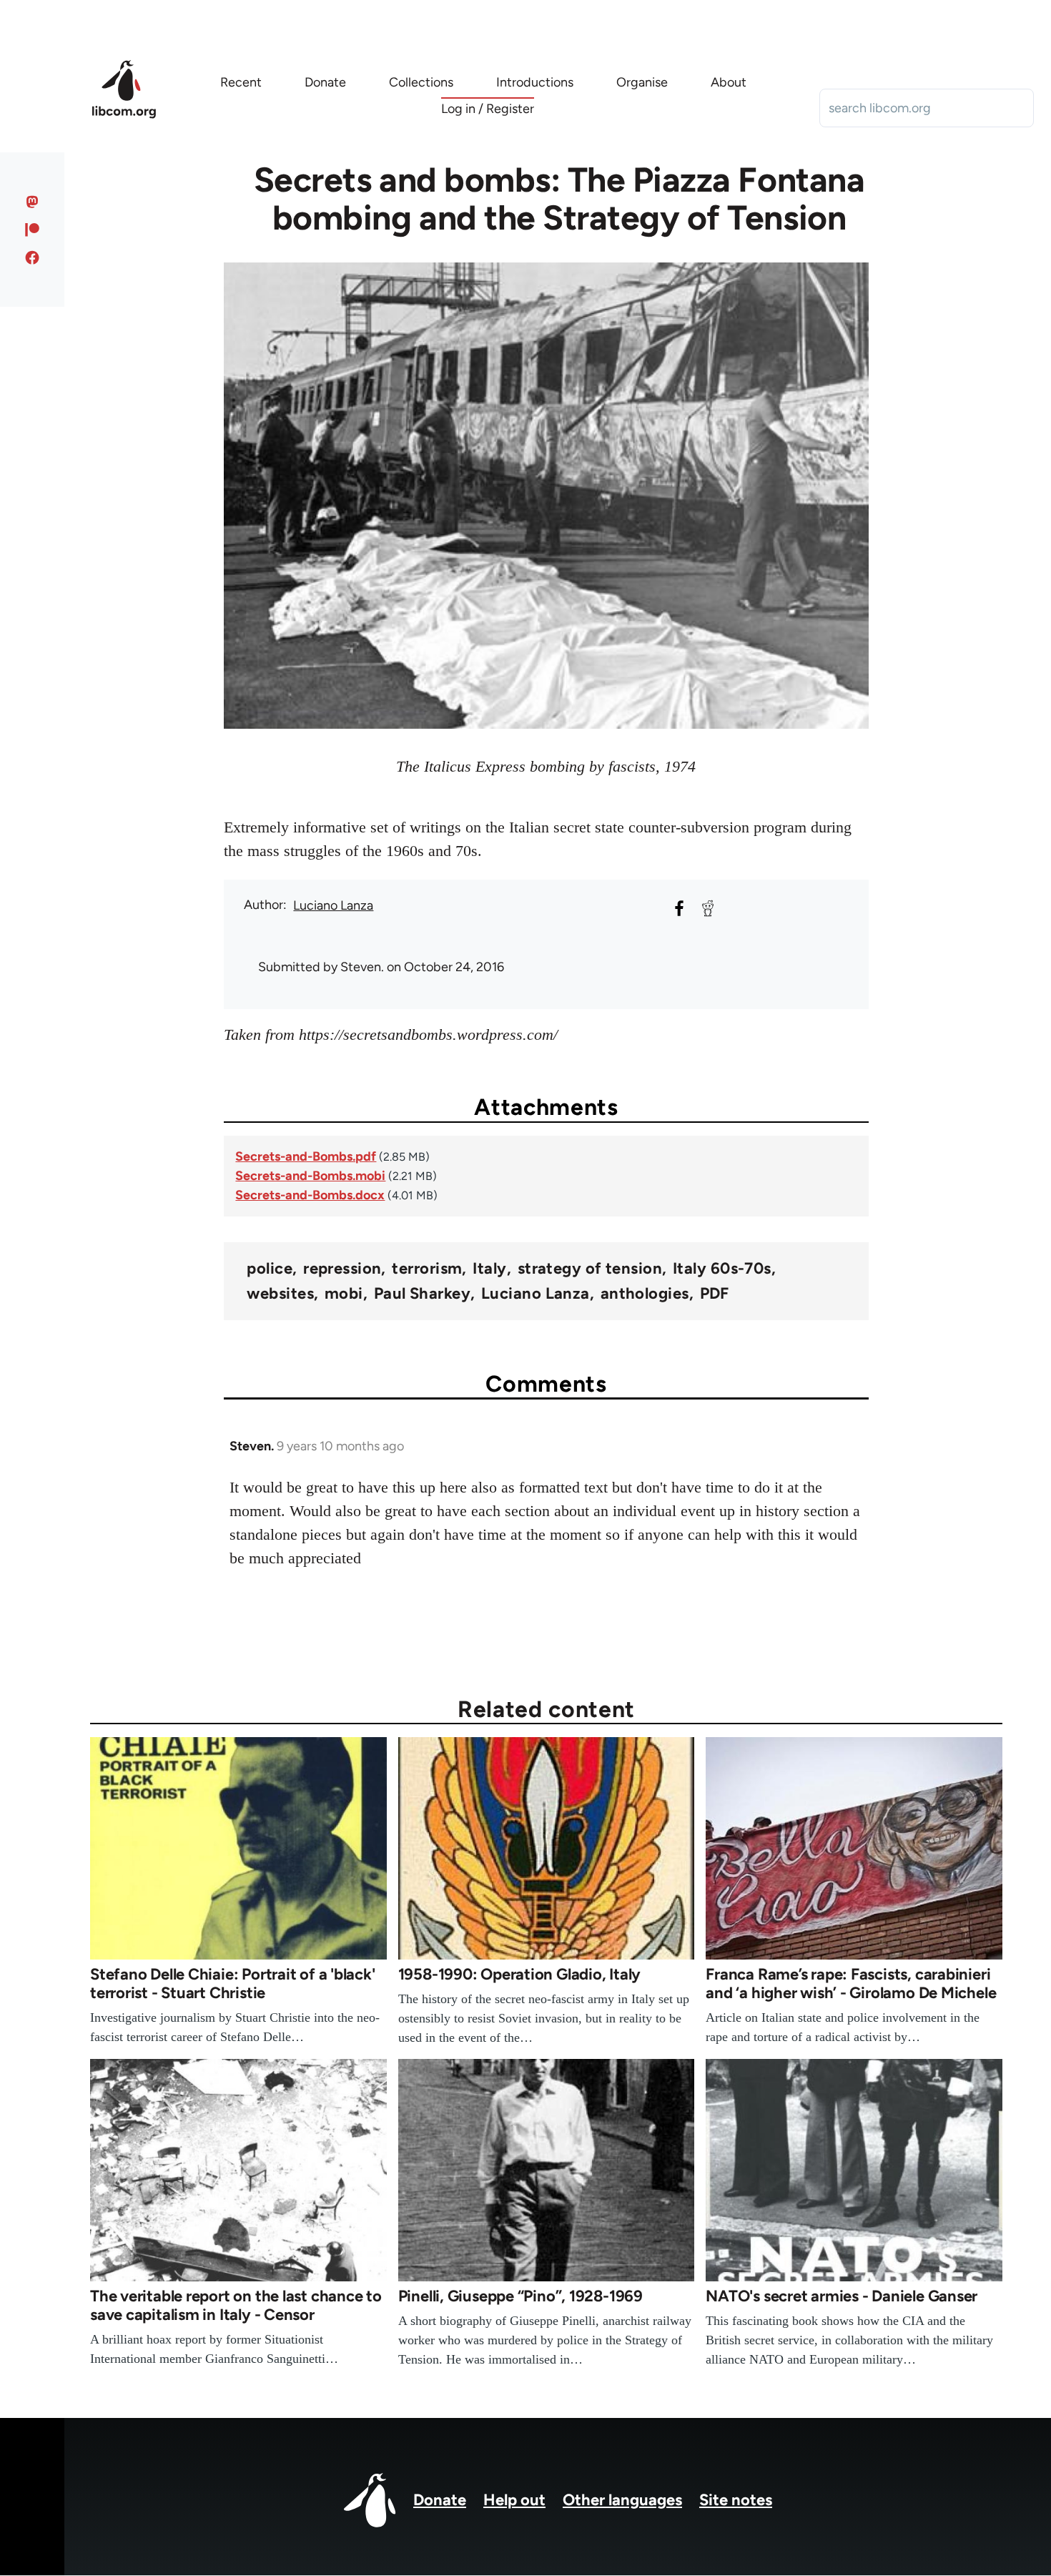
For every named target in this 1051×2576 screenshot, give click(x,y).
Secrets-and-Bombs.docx (310, 1195)
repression (342, 1269)
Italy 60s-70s (722, 1269)
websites (280, 1294)
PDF (715, 1294)
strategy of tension (590, 1269)
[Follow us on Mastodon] (33, 202)
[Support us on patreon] (33, 230)
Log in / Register (488, 109)
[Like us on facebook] (33, 257)
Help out (514, 2500)
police (270, 1269)
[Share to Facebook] (679, 908)
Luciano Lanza (333, 905)
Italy (489, 1269)
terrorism (427, 1269)
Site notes (736, 2500)
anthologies (645, 1294)
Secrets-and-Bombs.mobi (310, 1176)
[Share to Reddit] (708, 908)
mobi (344, 1294)
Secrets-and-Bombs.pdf (306, 1156)
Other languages (622, 2500)
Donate (440, 2500)
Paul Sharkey (422, 1294)
